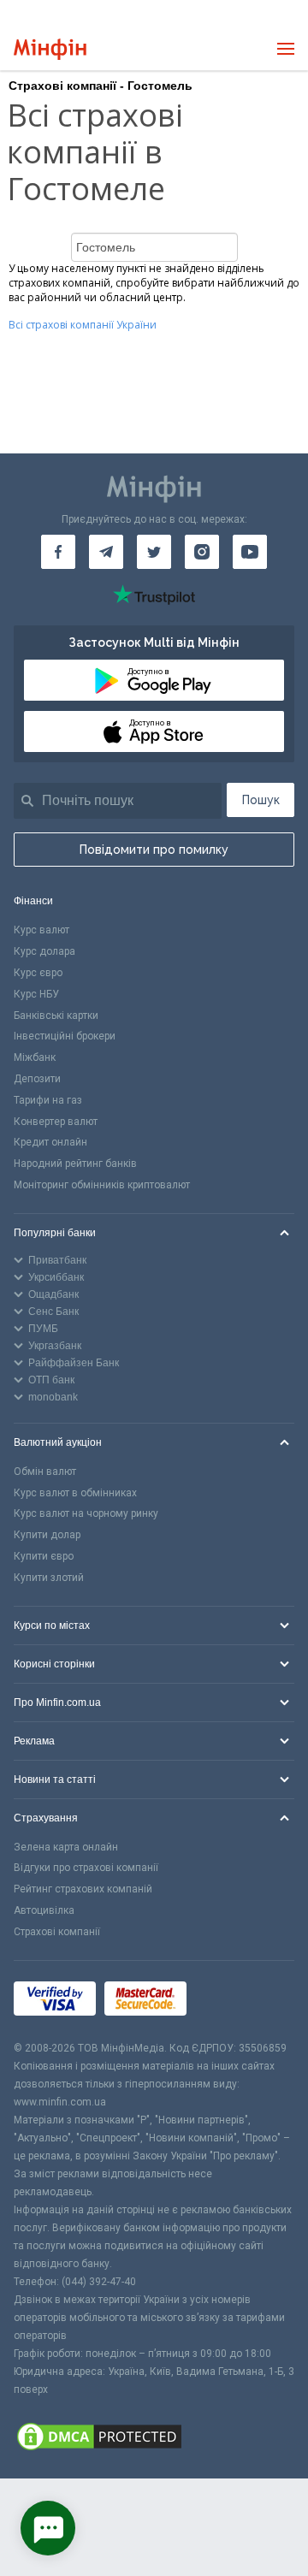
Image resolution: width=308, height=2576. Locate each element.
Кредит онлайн (50, 1142)
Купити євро (44, 1556)
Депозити (37, 1079)
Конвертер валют (56, 1122)
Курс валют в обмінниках (75, 1493)
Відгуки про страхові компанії (86, 1868)
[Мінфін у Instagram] (202, 552)
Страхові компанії (57, 1932)
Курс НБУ (36, 994)
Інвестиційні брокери (65, 1036)
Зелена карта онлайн (66, 1847)
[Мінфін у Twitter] (154, 552)
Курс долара (44, 951)
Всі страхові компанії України (83, 325)
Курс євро (38, 973)
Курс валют (41, 930)
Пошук (261, 800)
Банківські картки (56, 1016)
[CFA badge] (233, 2000)
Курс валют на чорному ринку (86, 1513)
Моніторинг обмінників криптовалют (102, 1185)
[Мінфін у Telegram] (106, 552)
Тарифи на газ (48, 1100)
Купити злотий (49, 1578)
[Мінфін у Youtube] (250, 552)
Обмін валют (45, 1472)
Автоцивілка (44, 1910)
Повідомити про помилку (154, 850)
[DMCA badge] (154, 2439)
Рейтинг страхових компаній (83, 1889)
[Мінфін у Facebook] (58, 552)
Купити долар (47, 1535)
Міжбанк (35, 1057)
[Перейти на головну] (50, 49)
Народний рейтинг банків (75, 1164)
